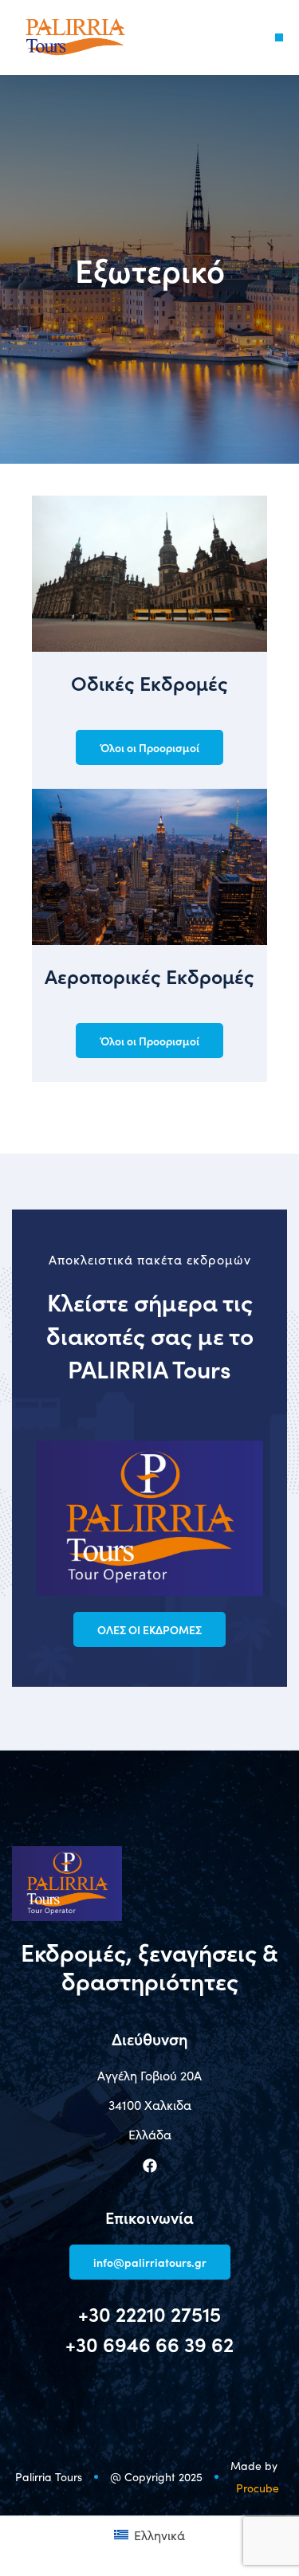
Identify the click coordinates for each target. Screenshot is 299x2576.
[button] (279, 37)
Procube (258, 2488)
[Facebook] (150, 2166)
